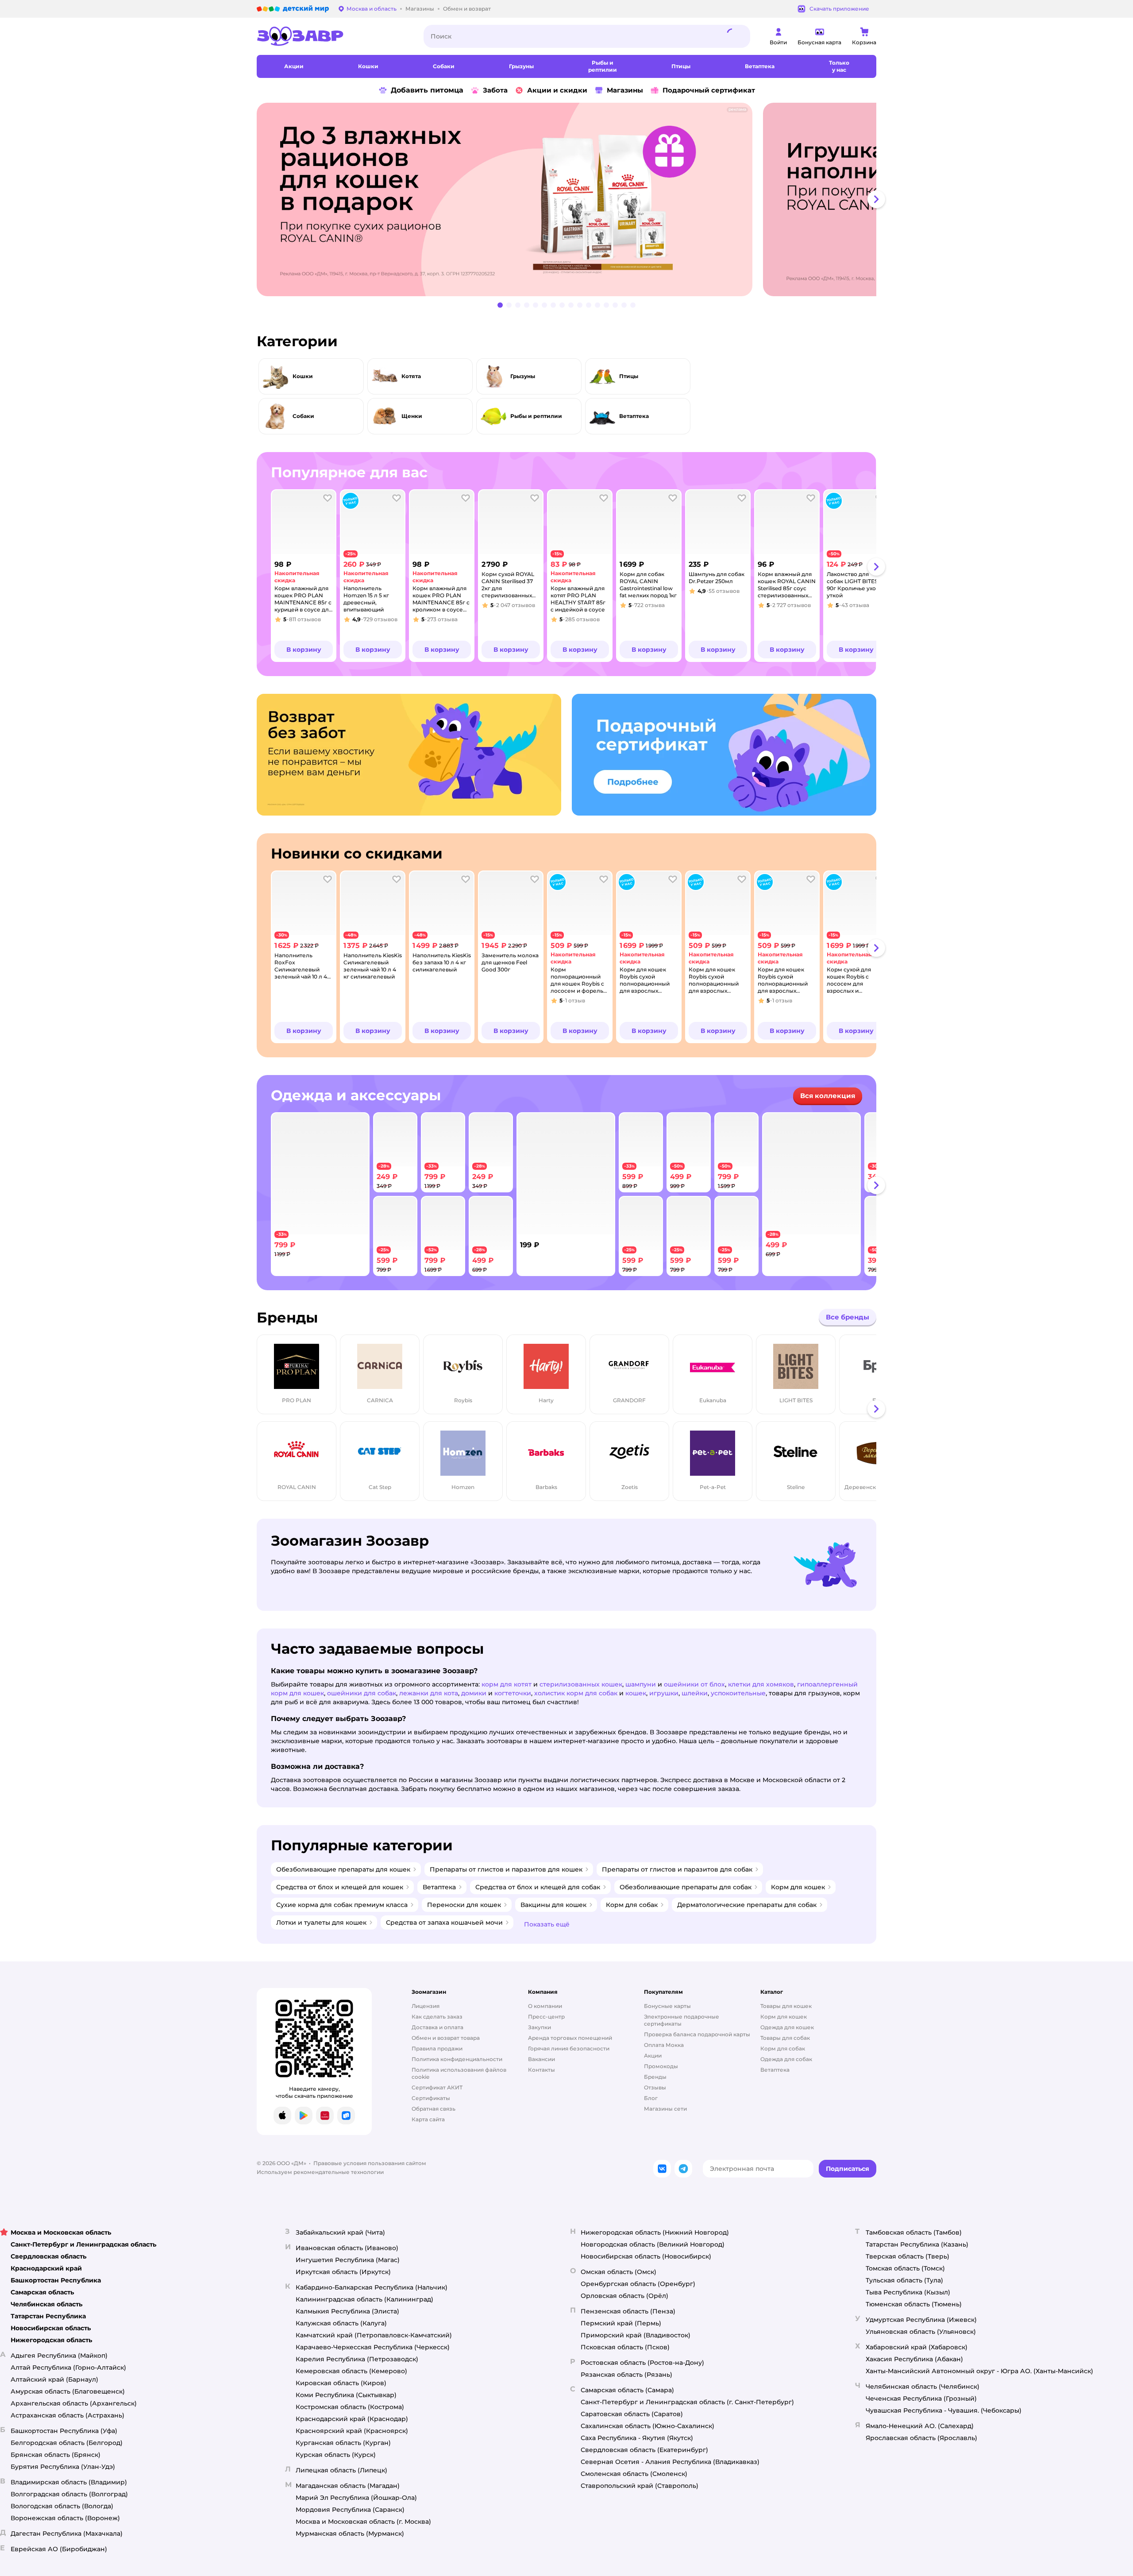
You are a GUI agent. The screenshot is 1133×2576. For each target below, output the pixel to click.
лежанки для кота (429, 1693)
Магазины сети (665, 2109)
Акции (653, 2056)
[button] (304, 650)
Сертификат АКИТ (437, 2087)
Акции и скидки (557, 90)
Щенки (412, 416)
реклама (737, 109)
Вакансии (541, 2059)
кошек (636, 1693)
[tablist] (566, 199)
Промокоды (661, 2066)
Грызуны (523, 376)
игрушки (664, 1693)
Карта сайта (428, 2119)
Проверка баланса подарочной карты (697, 2034)
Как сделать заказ (437, 2017)
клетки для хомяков (761, 1684)
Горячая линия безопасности (569, 2048)
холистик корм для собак (576, 1693)
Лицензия (426, 2006)
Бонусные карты (667, 2006)
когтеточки (513, 1693)
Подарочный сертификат (709, 90)
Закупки (540, 2027)
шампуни (641, 1684)
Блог (651, 2098)
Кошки (303, 376)
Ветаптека (634, 416)
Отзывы (655, 2087)
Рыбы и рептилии (536, 416)
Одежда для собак (786, 2059)
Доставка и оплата (437, 2027)
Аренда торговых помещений (570, 2038)
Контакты (541, 2070)
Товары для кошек (786, 2006)
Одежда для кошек (787, 2027)
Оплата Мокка (664, 2045)
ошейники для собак (362, 1693)
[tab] (508, 199)
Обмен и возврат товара (446, 2038)
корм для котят (507, 1684)
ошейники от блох (694, 1684)
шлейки (695, 1693)
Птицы (629, 376)
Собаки (303, 416)
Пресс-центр (546, 2017)
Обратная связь (434, 2109)
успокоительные (738, 1693)
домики (474, 1693)
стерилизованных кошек (581, 1684)
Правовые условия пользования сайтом (370, 2163)
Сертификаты (431, 2098)
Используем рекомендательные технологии (320, 2172)
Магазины (625, 90)
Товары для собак (785, 2038)
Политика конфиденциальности (457, 2059)
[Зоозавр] (333, 36)
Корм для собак (783, 2048)
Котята (411, 376)
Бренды (655, 2077)
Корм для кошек (784, 2017)
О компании (545, 2006)
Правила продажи (437, 2048)
